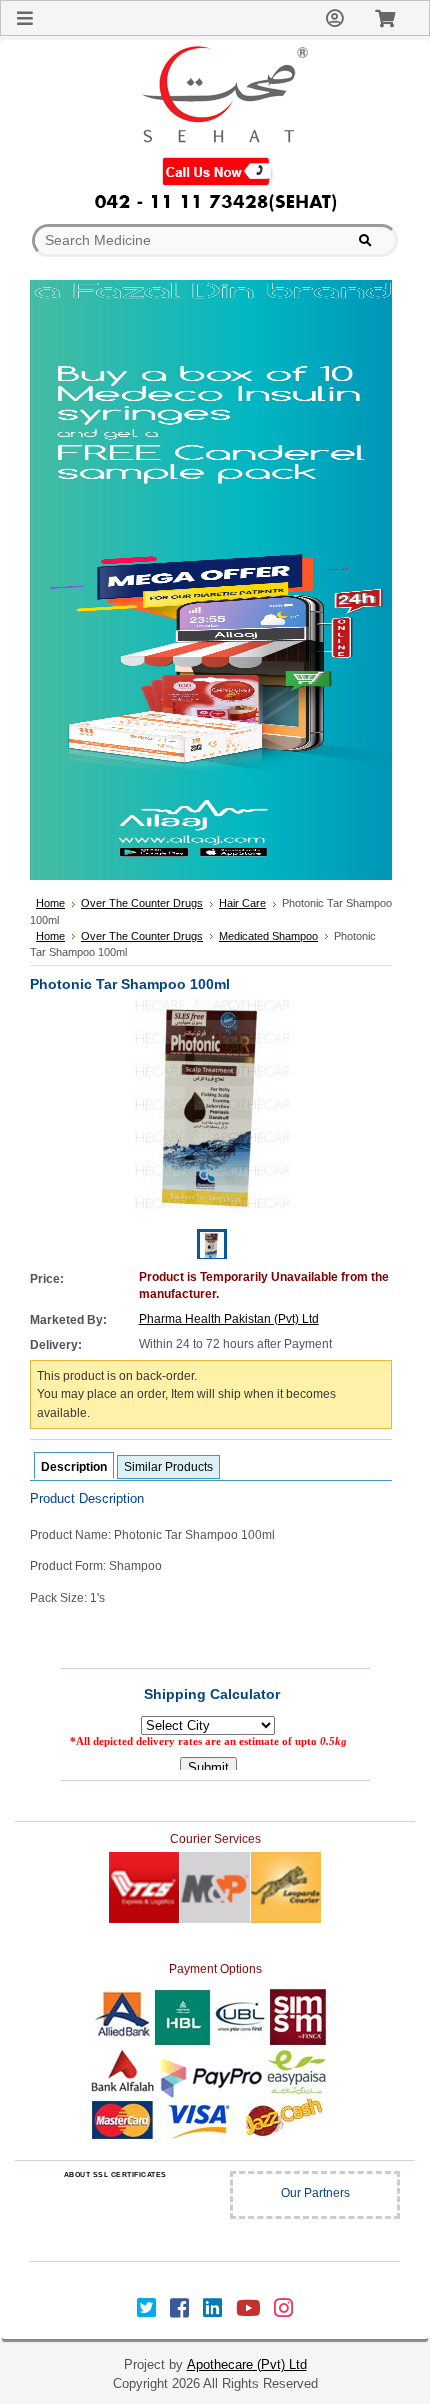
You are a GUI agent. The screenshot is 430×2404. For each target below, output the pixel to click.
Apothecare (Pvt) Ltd (247, 2364)
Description (74, 1467)
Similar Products (168, 1467)
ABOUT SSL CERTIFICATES (115, 2174)
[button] (115, 2214)
